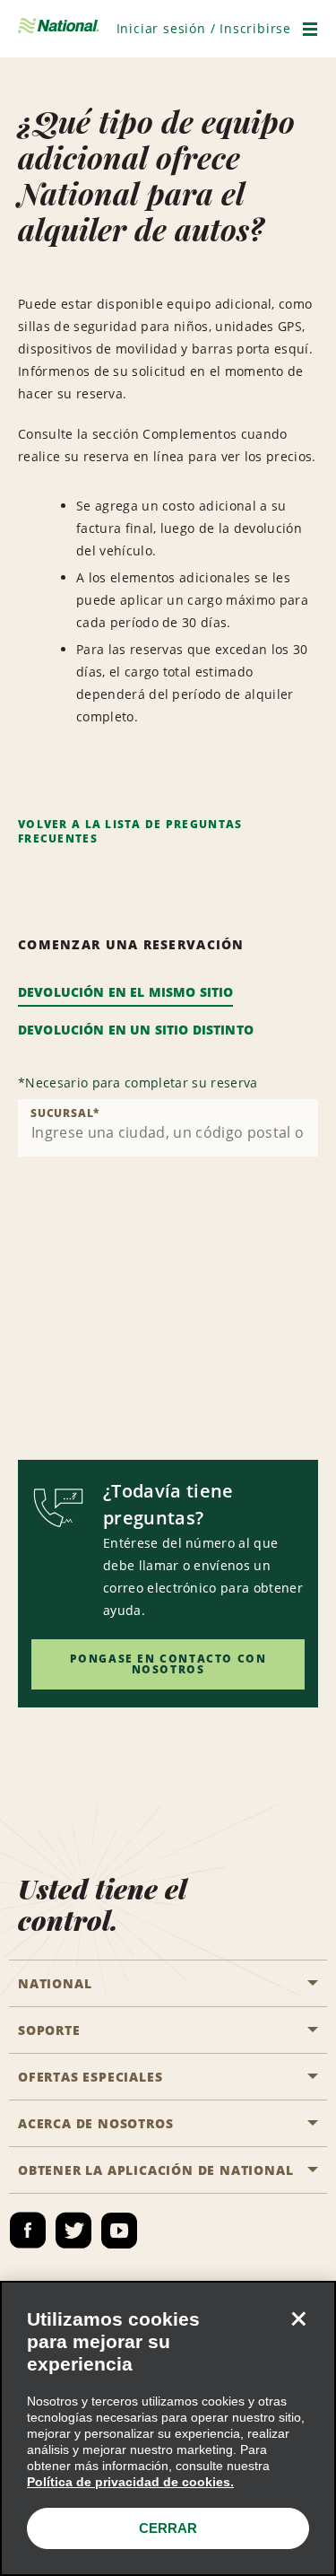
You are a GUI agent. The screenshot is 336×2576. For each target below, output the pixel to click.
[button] (204, 28)
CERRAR (168, 2528)
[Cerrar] (298, 2318)
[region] (168, 2428)
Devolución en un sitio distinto (136, 1030)
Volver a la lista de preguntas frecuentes (130, 831)
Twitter (73, 2231)
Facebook (28, 2231)
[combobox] (168, 1128)
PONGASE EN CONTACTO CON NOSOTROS (168, 1664)
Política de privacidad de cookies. (130, 2482)
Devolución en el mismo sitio (125, 992)
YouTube (119, 2231)
